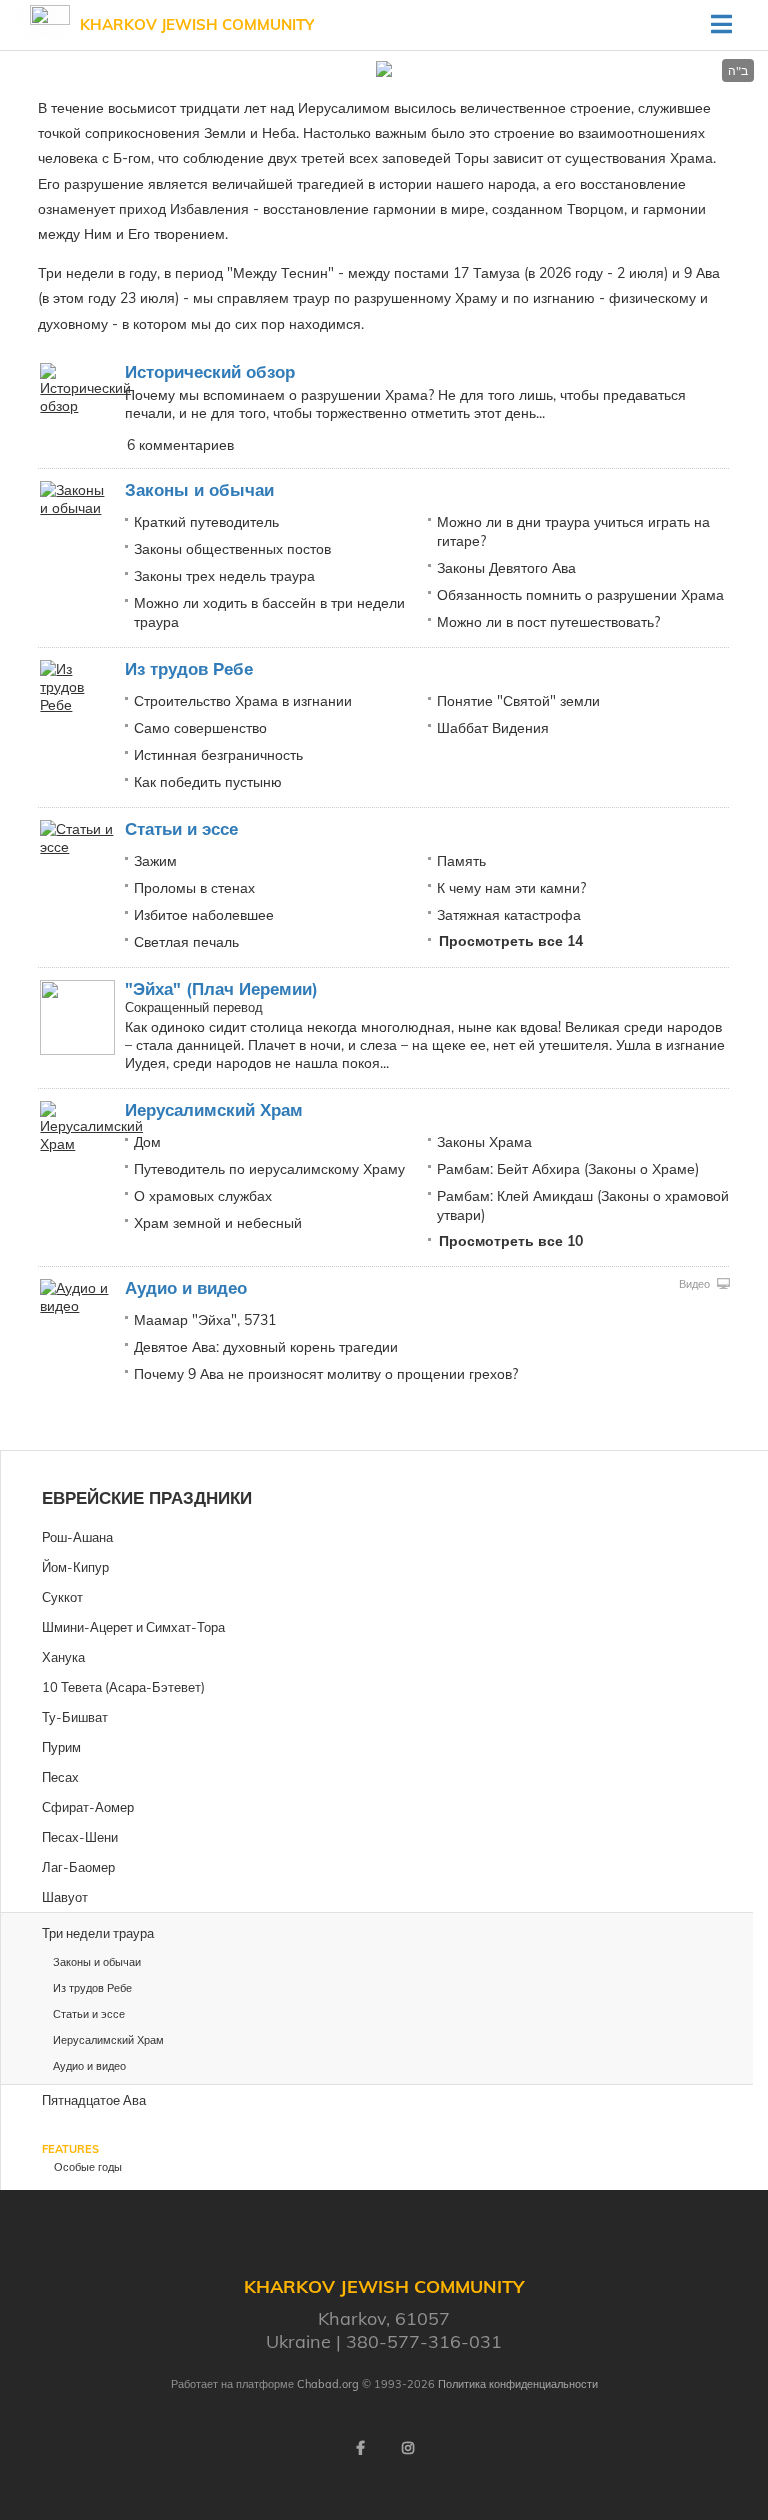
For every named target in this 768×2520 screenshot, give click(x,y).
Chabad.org (328, 2384)
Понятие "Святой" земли (518, 701)
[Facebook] (360, 2448)
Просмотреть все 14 (511, 941)
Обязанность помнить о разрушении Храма (580, 595)
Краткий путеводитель (206, 522)
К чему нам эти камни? (511, 888)
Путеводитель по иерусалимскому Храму (269, 1169)
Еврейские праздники (147, 1497)
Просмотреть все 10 (511, 1241)
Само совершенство (200, 728)
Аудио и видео (186, 1287)
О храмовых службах (203, 1196)
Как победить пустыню (208, 782)
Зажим (155, 861)
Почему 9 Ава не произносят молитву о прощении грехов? (326, 1374)
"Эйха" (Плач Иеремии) (221, 988)
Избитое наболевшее (204, 915)
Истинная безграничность (218, 755)
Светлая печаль (186, 942)
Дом (147, 1142)
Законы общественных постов (232, 549)
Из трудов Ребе (189, 668)
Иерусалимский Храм (214, 1109)
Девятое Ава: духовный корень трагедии (266, 1347)
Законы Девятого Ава (506, 568)
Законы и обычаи (199, 489)
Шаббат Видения (493, 728)
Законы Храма (484, 1142)
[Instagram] (408, 2448)
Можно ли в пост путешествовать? (548, 622)
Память (461, 861)
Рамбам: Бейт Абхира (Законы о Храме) (568, 1169)
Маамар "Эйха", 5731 (205, 1320)
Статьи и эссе (181, 828)
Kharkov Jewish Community (197, 24)
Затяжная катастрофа (509, 915)
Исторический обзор (210, 371)
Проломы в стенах (194, 888)
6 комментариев (180, 445)
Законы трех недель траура (224, 576)
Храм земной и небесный (218, 1223)
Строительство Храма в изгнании (243, 701)
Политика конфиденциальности (518, 2384)
